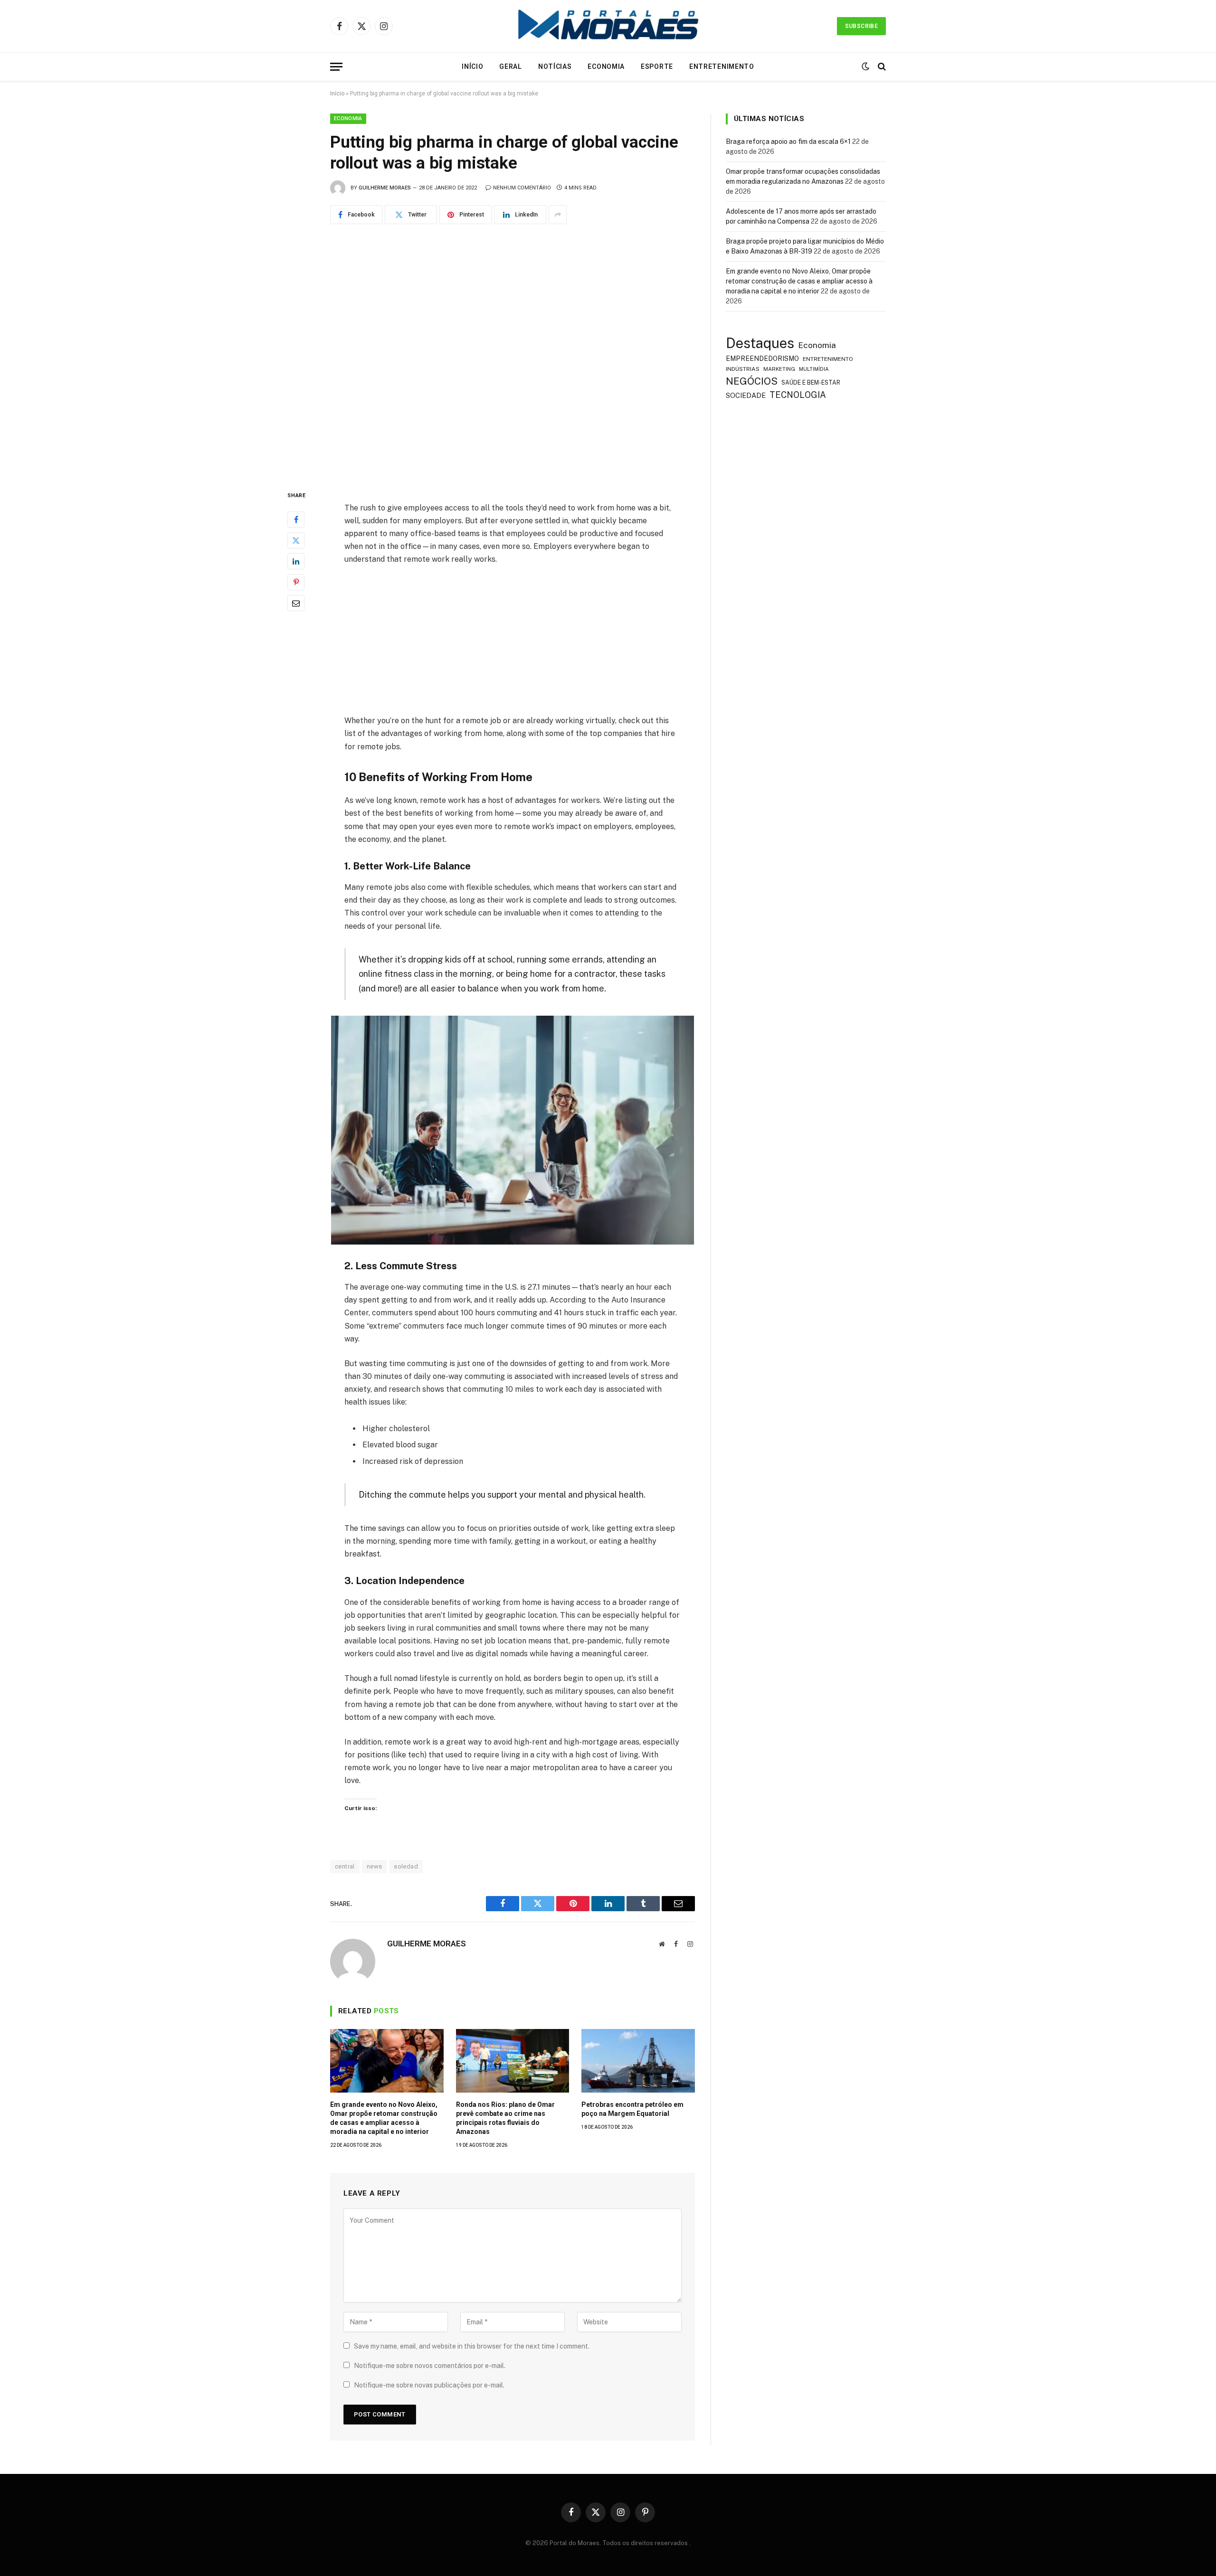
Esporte (657, 66)
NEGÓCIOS (752, 381)
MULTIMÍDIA (814, 369)
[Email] (296, 604)
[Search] (881, 67)
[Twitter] (296, 541)
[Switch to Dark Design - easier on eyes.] (865, 66)
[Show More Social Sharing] (558, 215)
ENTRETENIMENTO (828, 359)
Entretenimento (722, 66)
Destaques (760, 343)
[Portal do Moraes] (608, 26)
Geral (511, 66)
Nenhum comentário (522, 188)
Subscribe (861, 26)
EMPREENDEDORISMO (762, 359)
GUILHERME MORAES (385, 188)
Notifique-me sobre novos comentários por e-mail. (430, 2366)
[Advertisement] (513, 644)
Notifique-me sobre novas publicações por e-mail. (429, 2385)
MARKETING (779, 369)
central (345, 1866)
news (375, 1866)
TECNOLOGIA (798, 395)
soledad (406, 1866)
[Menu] (336, 67)
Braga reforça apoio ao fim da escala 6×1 (788, 142)
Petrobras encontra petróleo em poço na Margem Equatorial (632, 2109)
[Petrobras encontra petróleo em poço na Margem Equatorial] (638, 2061)
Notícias (555, 66)
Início (472, 66)
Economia (606, 66)
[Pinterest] (296, 583)
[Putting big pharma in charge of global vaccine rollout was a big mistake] (513, 355)
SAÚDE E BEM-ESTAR (811, 382)
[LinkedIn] (296, 562)
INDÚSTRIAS (743, 369)
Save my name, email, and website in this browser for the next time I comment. (472, 2346)
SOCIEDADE (746, 395)
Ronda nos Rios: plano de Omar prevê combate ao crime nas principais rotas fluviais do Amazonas (505, 2118)
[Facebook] (296, 520)
